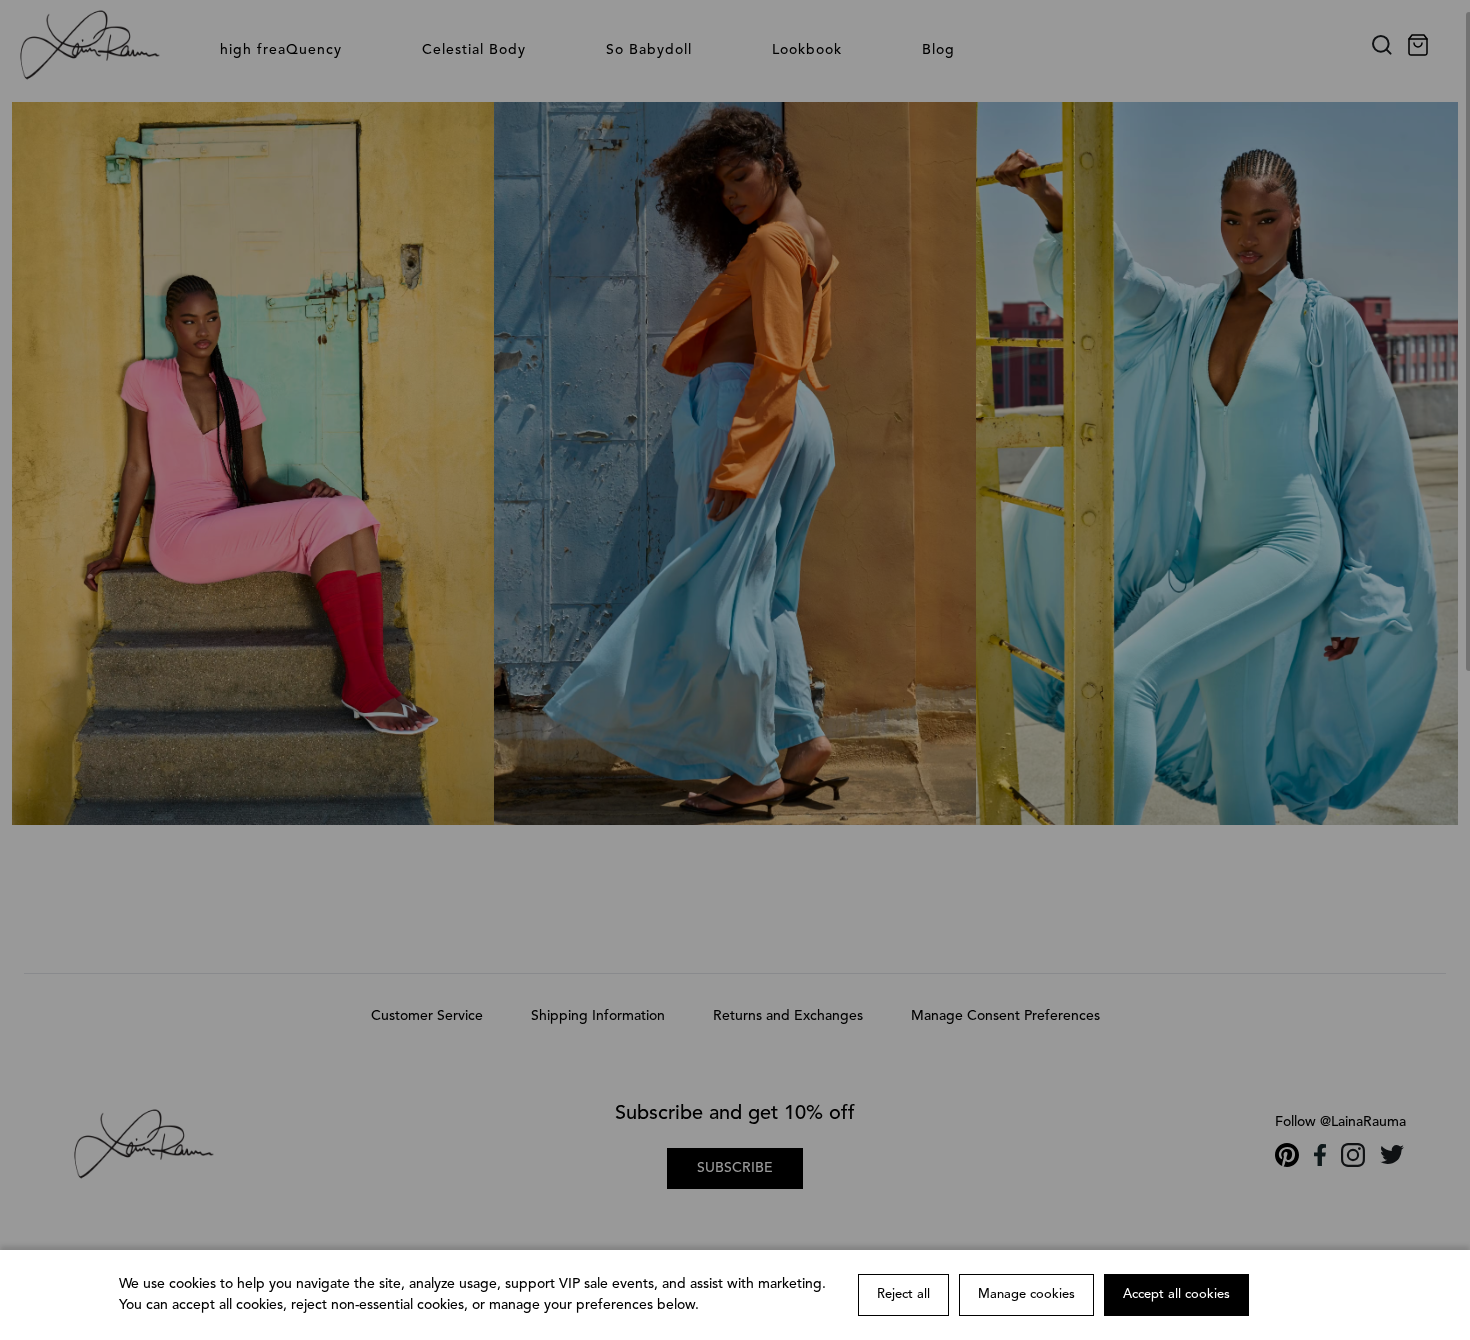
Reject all (903, 1294)
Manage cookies (1026, 1294)
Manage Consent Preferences (1005, 1016)
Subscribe (735, 1168)
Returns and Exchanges (788, 1016)
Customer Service (427, 1016)
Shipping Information (598, 1016)
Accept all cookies (1176, 1294)
